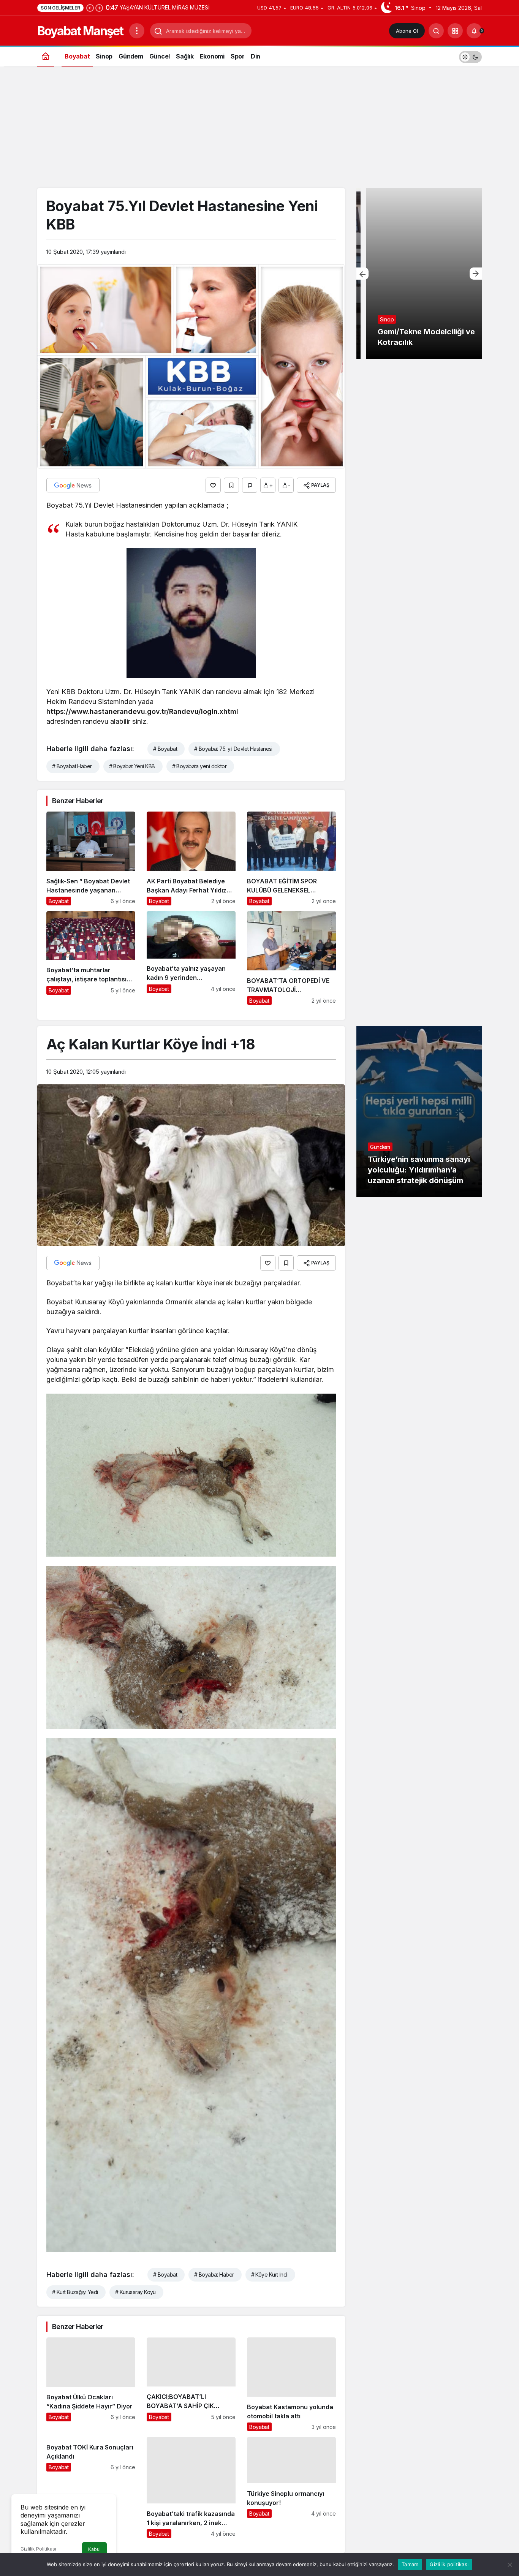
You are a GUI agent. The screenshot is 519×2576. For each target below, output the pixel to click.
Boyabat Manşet (80, 31)
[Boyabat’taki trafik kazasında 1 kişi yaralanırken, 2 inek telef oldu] (191, 2487)
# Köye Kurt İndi (269, 2275)
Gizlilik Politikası (38, 2549)
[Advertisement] (259, 131)
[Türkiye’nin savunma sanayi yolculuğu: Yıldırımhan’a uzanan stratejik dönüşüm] (419, 1112)
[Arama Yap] (436, 31)
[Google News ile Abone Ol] (73, 485)
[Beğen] (213, 485)
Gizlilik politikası (449, 2564)
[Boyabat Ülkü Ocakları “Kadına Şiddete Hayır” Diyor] (91, 2384)
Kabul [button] (94, 2549)
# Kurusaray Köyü (135, 2292)
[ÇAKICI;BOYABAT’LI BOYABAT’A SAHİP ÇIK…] (191, 2384)
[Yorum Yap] (250, 485)
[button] (455, 31)
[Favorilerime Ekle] (231, 485)
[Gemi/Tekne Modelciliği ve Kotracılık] (419, 274)
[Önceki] (90, 8)
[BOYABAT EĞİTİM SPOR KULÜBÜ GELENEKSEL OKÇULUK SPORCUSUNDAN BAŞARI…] (291, 858)
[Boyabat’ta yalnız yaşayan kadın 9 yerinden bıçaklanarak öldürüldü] (191, 958)
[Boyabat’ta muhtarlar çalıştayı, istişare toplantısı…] (91, 958)
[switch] (470, 56)
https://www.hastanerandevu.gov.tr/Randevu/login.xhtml (142, 711)
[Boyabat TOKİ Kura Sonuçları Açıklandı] (91, 2487)
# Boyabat (165, 749)
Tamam (410, 2564)
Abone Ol (407, 31)
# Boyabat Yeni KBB (132, 766)
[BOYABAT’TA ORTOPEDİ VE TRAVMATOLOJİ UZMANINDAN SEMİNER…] (291, 958)
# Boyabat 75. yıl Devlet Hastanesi (233, 749)
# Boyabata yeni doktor (199, 766)
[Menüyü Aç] (137, 31)
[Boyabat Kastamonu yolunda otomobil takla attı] (291, 2384)
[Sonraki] (99, 8)
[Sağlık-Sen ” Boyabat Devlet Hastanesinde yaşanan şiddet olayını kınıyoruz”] (91, 858)
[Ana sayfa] (46, 56)
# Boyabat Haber (72, 766)
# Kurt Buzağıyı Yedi (75, 2292)
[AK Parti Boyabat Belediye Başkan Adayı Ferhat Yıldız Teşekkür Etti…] (191, 858)
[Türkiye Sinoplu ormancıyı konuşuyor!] (291, 2487)
